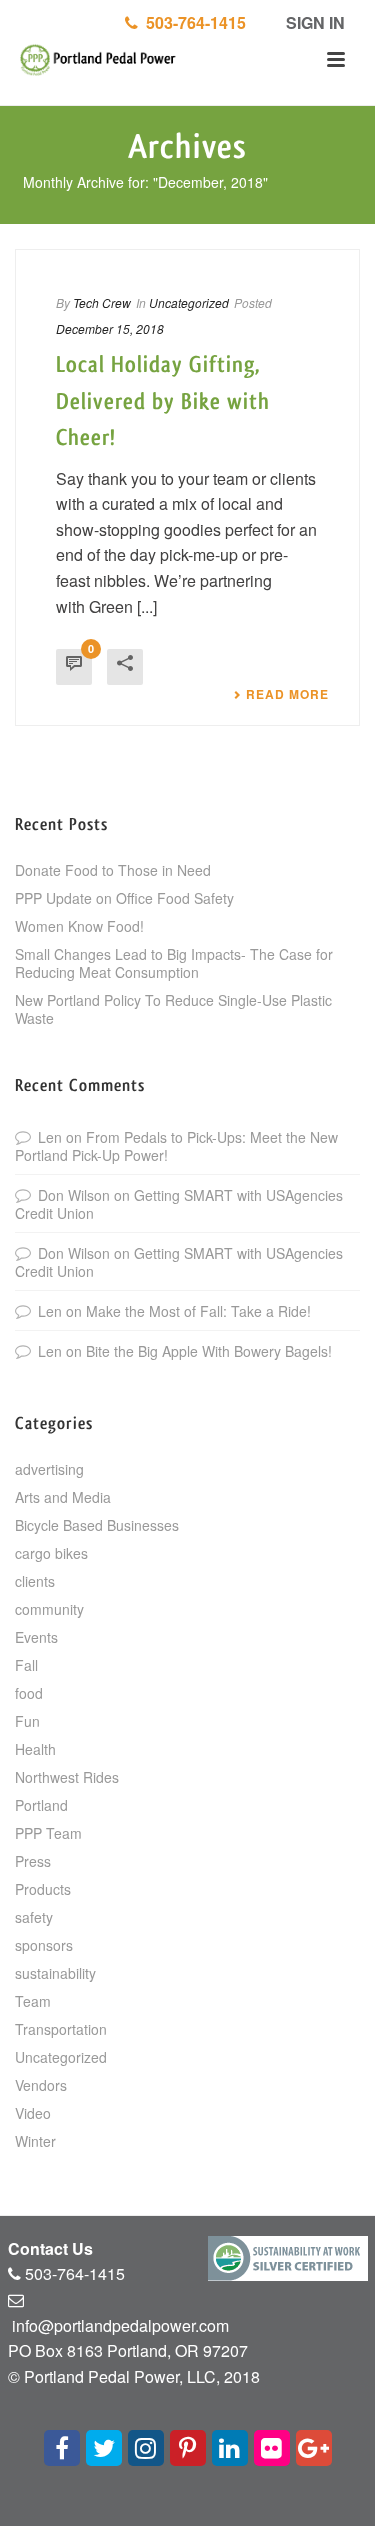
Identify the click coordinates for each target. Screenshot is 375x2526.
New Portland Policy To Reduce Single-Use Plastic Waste (173, 1009)
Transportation (61, 2029)
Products (43, 1889)
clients (35, 1581)
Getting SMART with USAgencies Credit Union (179, 1204)
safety (34, 1917)
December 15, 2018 (110, 328)
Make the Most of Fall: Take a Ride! (198, 1311)
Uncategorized (189, 302)
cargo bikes (51, 1553)
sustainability (55, 1973)
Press (33, 1861)
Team (33, 2001)
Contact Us (50, 2248)
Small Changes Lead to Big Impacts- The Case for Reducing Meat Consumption (174, 963)
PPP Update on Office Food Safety (124, 898)
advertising (49, 1469)
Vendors (41, 2085)
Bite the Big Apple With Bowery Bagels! (209, 1351)
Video (33, 2113)
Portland (41, 1805)
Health (35, 1749)
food (29, 1693)
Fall (26, 1665)
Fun (27, 1721)
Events (36, 1637)
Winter (35, 2141)
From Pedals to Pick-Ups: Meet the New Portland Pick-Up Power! (176, 1146)
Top (357, 2508)
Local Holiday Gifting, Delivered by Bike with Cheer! (163, 401)
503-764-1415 (192, 22)
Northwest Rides (67, 1777)
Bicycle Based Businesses (97, 1525)
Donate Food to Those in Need (113, 870)
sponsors (44, 1945)
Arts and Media (63, 1497)
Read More (287, 694)
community (49, 1609)
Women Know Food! (79, 926)
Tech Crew (102, 302)
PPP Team (48, 1833)
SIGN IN (313, 22)
